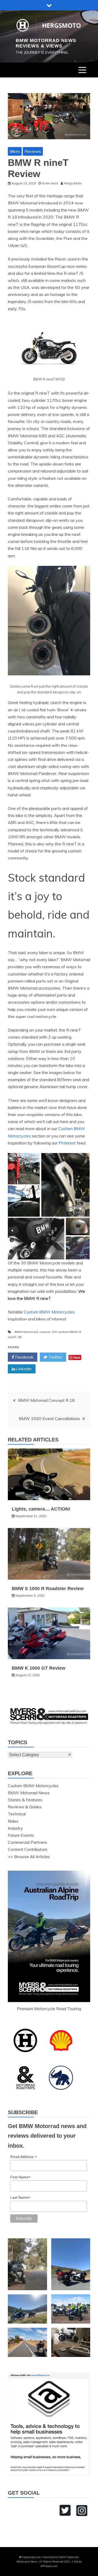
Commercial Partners (27, 1842)
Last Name (20, 2198)
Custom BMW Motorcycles (49, 1312)
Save (77, 1357)
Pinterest (67, 1143)
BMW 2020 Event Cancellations (49, 1419)
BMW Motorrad (26, 1332)
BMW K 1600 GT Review (39, 1668)
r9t (19, 1337)
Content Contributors (28, 1849)
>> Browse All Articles (29, 1857)
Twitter (55, 1357)
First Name (20, 2177)
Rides (13, 1821)
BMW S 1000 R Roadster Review (48, 1589)
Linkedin (23, 1369)
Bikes (15, 151)
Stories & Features (25, 1800)
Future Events (21, 1835)
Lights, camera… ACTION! (41, 1509)
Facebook (24, 1357)
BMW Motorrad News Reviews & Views (46, 43)
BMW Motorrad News (29, 1793)
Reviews (33, 151)
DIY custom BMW (65, 1332)
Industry (15, 1828)
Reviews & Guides (25, 1807)
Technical (17, 1814)
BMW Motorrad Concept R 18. (47, 1400)
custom (45, 1332)
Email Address (24, 2157)
